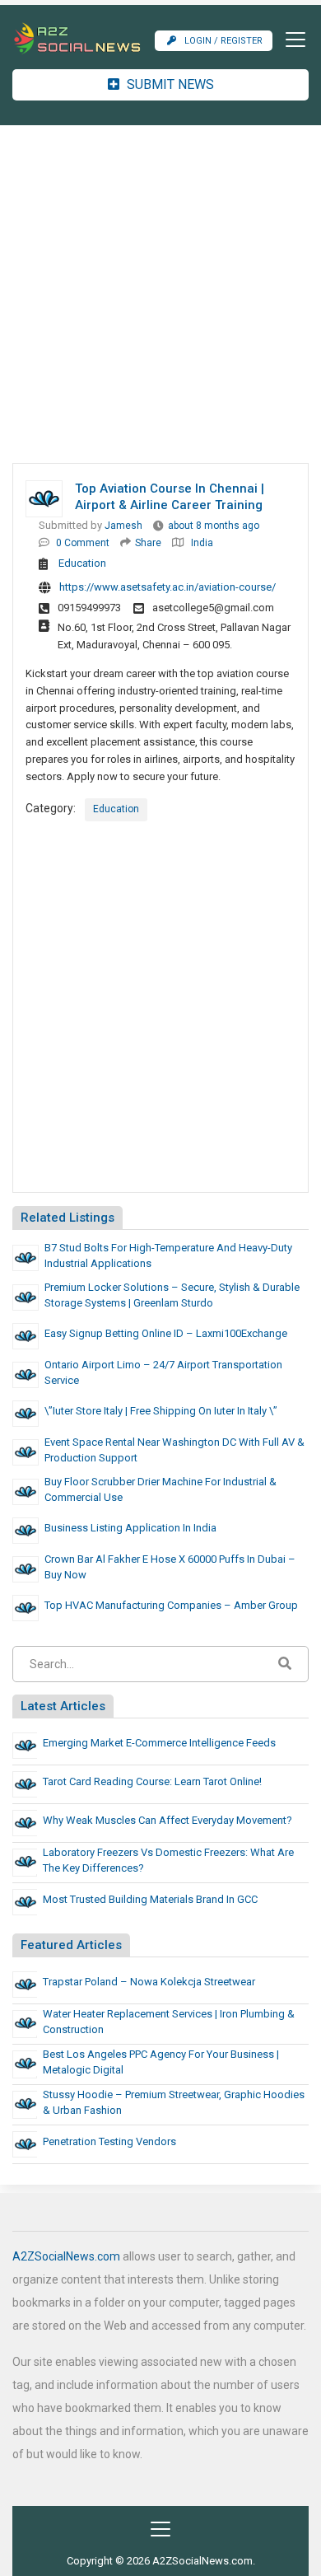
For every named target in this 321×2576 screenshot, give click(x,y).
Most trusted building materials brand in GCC (150, 1899)
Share (148, 543)
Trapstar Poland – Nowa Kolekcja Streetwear (149, 1982)
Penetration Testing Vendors (109, 2141)
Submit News (169, 84)
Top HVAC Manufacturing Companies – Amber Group (171, 1605)
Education (82, 563)
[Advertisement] (160, 294)
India (202, 543)
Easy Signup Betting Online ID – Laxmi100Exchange (166, 1333)
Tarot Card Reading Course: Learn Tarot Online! (152, 1781)
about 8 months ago (214, 526)
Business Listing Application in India (130, 1528)
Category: (51, 808)
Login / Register (223, 41)
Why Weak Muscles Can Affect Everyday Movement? (167, 1820)
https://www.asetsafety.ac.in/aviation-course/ (167, 587)
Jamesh (123, 526)
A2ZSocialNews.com (66, 2256)
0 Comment (83, 543)
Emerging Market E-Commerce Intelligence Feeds (159, 1743)
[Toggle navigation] (291, 40)
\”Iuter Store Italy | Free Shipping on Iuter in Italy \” (161, 1411)
